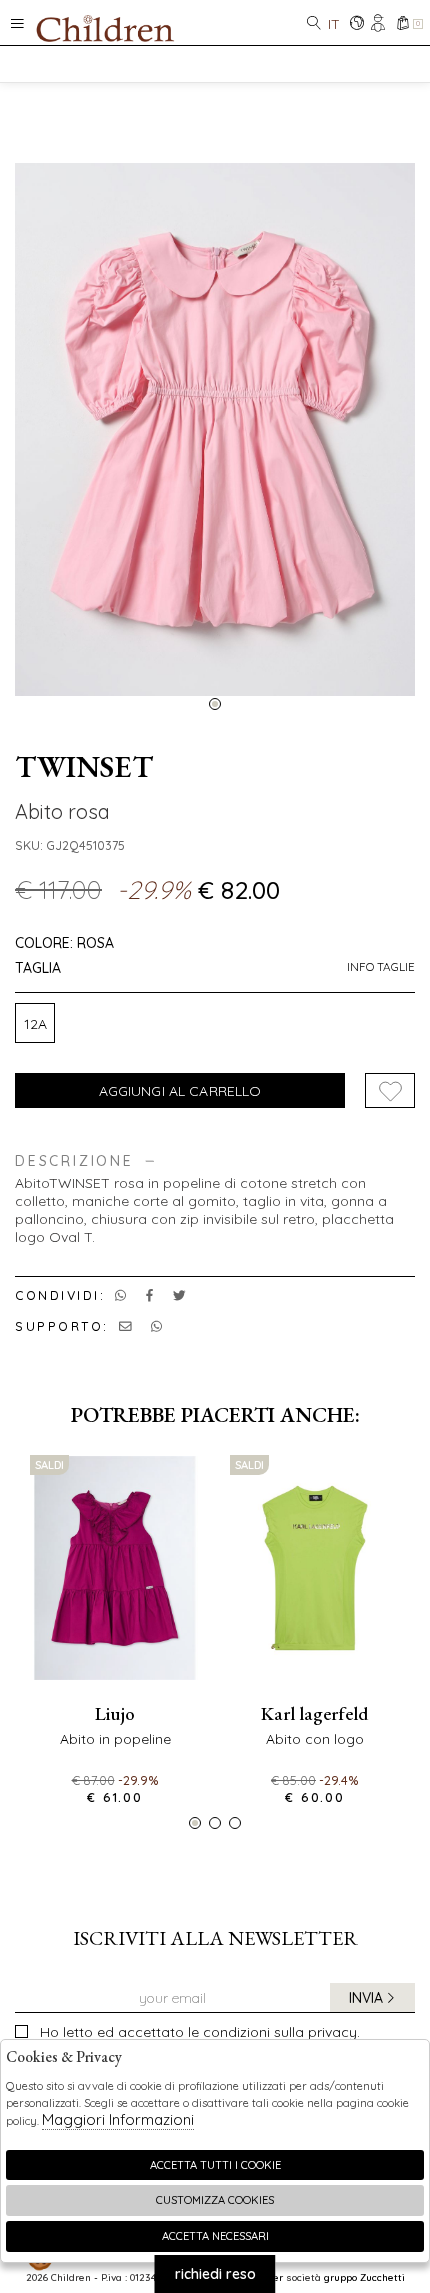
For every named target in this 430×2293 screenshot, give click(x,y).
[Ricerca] (314, 24)
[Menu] (17, 22)
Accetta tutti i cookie (215, 2165)
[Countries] (356, 24)
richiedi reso (215, 2274)
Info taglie (381, 967)
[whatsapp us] (120, 1295)
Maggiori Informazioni (118, 2119)
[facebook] (149, 1295)
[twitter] (179, 1295)
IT (334, 24)
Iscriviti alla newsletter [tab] (215, 1938)
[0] (402, 24)
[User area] (379, 24)
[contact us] (125, 1326)
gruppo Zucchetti (364, 2277)
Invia (366, 1998)
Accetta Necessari (215, 2236)
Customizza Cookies (215, 2200)
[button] (215, 704)
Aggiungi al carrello (180, 1091)
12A (35, 1024)
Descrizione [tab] (74, 1161)
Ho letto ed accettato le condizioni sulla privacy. (200, 2032)
